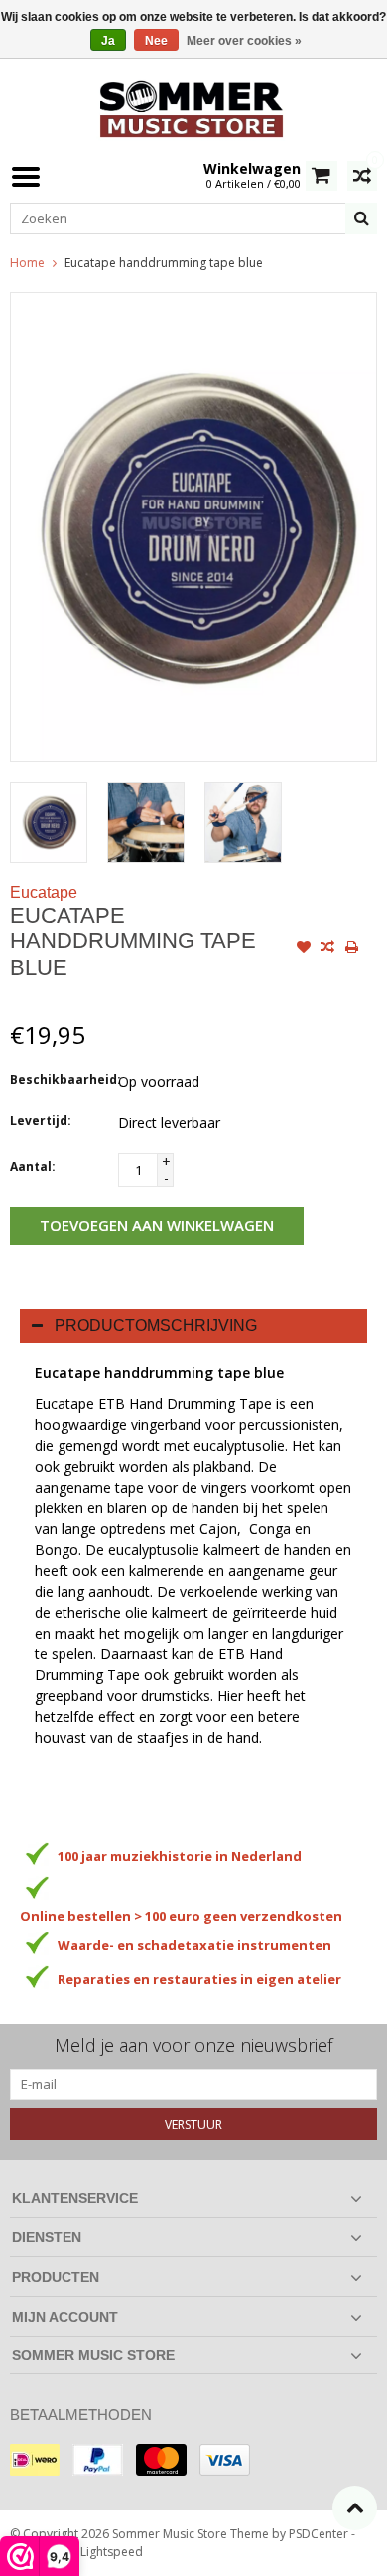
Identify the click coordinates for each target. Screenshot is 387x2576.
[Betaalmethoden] (35, 2460)
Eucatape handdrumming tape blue (164, 263)
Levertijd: (41, 1121)
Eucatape (44, 892)
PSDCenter (319, 2534)
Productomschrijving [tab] (156, 1325)
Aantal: (33, 1166)
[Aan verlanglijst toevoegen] (304, 949)
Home (27, 263)
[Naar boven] (355, 2508)
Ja (108, 41)
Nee (156, 41)
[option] (49, 822)
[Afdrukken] (351, 949)
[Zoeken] (361, 218)
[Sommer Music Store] (193, 107)
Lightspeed (112, 2552)
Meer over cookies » (244, 41)
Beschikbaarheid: (60, 1080)
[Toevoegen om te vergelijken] (327, 949)
